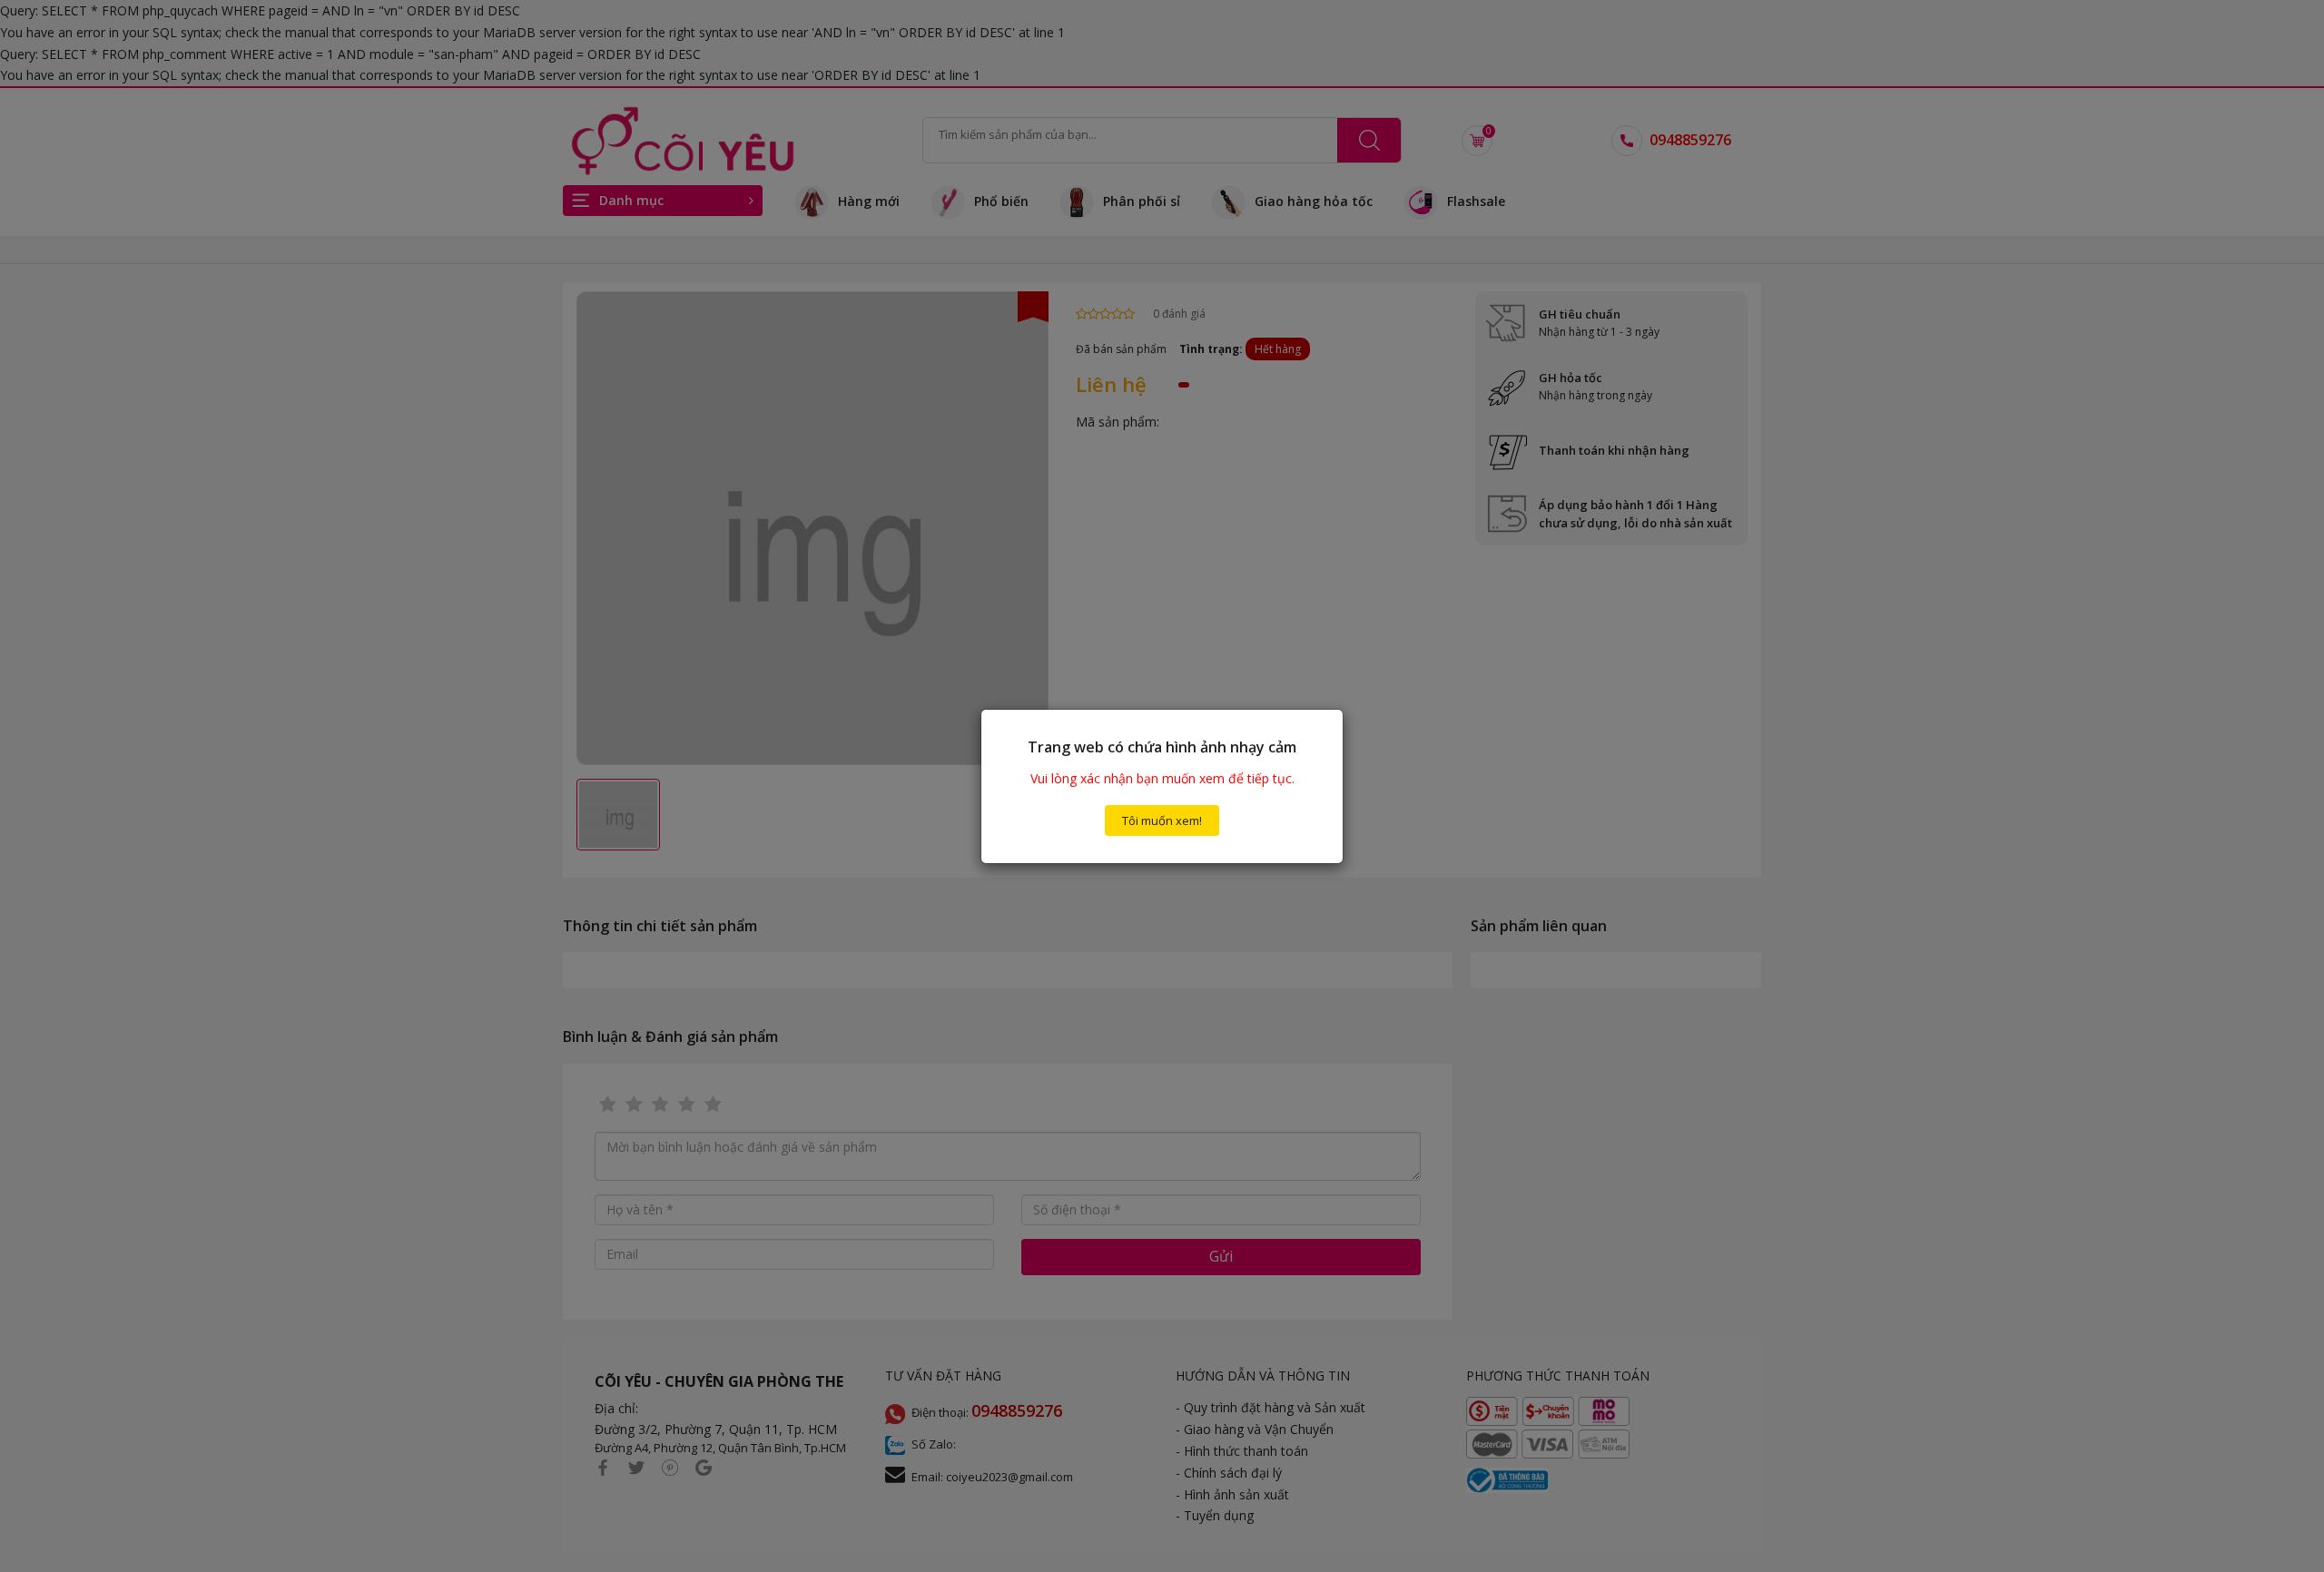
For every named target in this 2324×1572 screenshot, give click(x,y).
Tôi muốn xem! (1162, 820)
